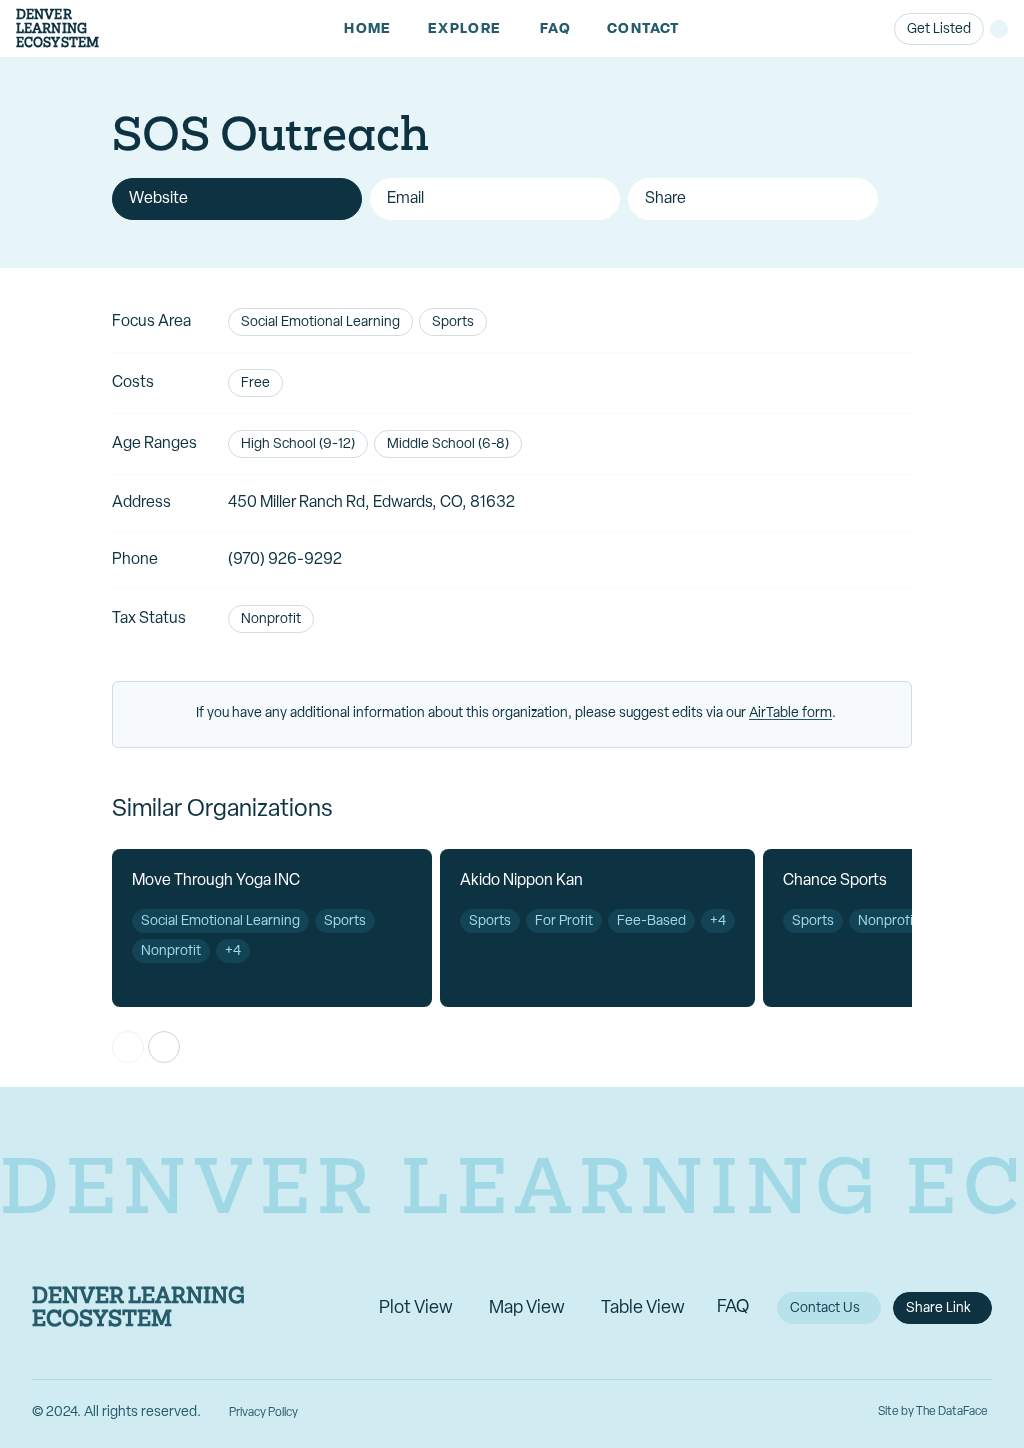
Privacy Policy (263, 1413)
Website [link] (158, 199)
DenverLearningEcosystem (57, 28)
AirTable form (790, 713)
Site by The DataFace (933, 1412)
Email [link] (405, 199)
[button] (466, 29)
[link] (368, 29)
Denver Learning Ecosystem (138, 1308)
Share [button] (665, 199)
